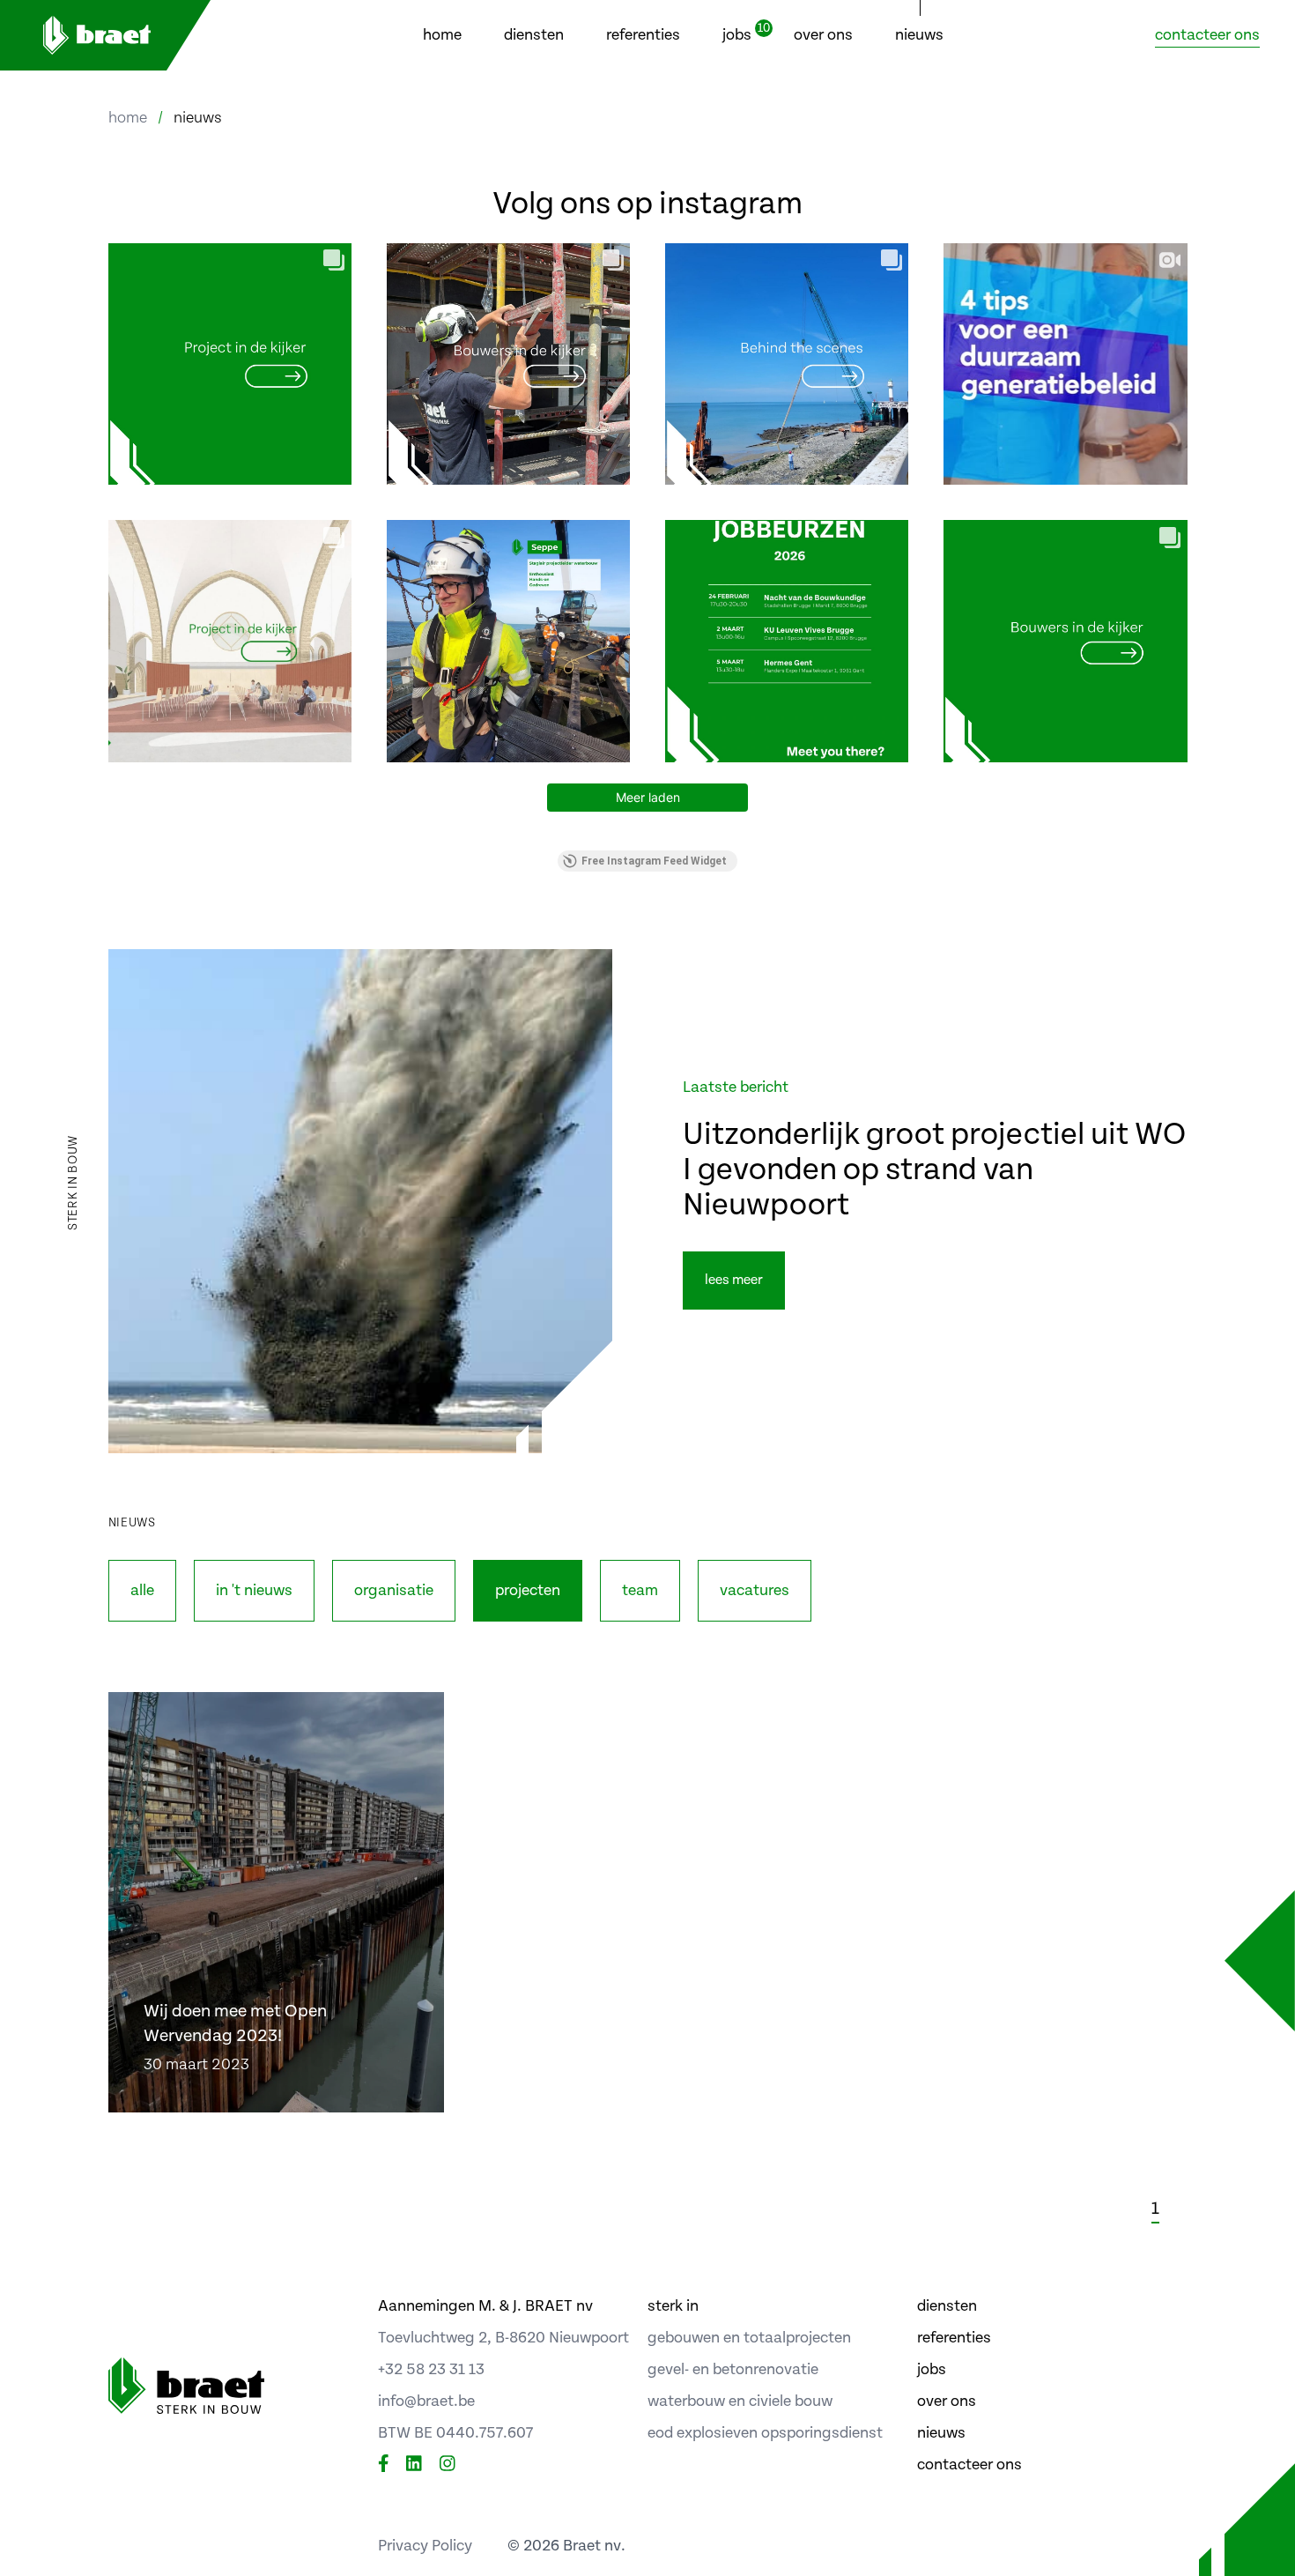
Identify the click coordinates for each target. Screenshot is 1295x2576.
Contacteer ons (1207, 35)
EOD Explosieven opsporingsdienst (765, 2433)
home (128, 118)
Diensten (534, 35)
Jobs (737, 33)
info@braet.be (426, 2401)
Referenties (643, 35)
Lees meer (734, 1280)
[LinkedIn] (414, 2465)
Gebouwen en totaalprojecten (749, 2338)
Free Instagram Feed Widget (654, 861)
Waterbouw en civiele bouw (740, 2401)
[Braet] (106, 35)
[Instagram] (448, 2465)
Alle (142, 1590)
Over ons (823, 35)
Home (442, 35)
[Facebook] (384, 2465)
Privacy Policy (425, 2546)
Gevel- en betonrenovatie (733, 2369)
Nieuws (919, 35)
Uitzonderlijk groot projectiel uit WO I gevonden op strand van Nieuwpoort (934, 1170)
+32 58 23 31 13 (431, 2369)
